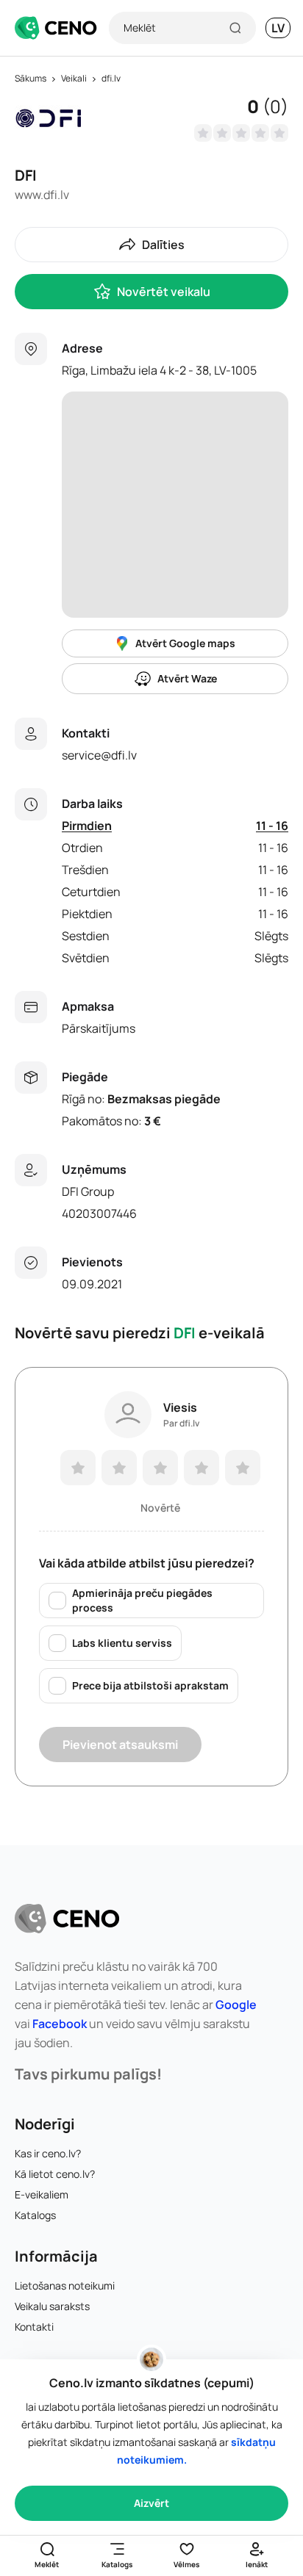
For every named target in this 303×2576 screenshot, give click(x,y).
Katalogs (35, 2215)
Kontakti (34, 2327)
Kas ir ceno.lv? (48, 2153)
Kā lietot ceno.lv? (55, 2174)
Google (236, 2005)
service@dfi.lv (99, 755)
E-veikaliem (42, 2194)
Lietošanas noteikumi (65, 2285)
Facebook (60, 2024)
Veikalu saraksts (52, 2306)
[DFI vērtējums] (241, 133)
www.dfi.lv (42, 195)
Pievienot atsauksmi (120, 1745)
